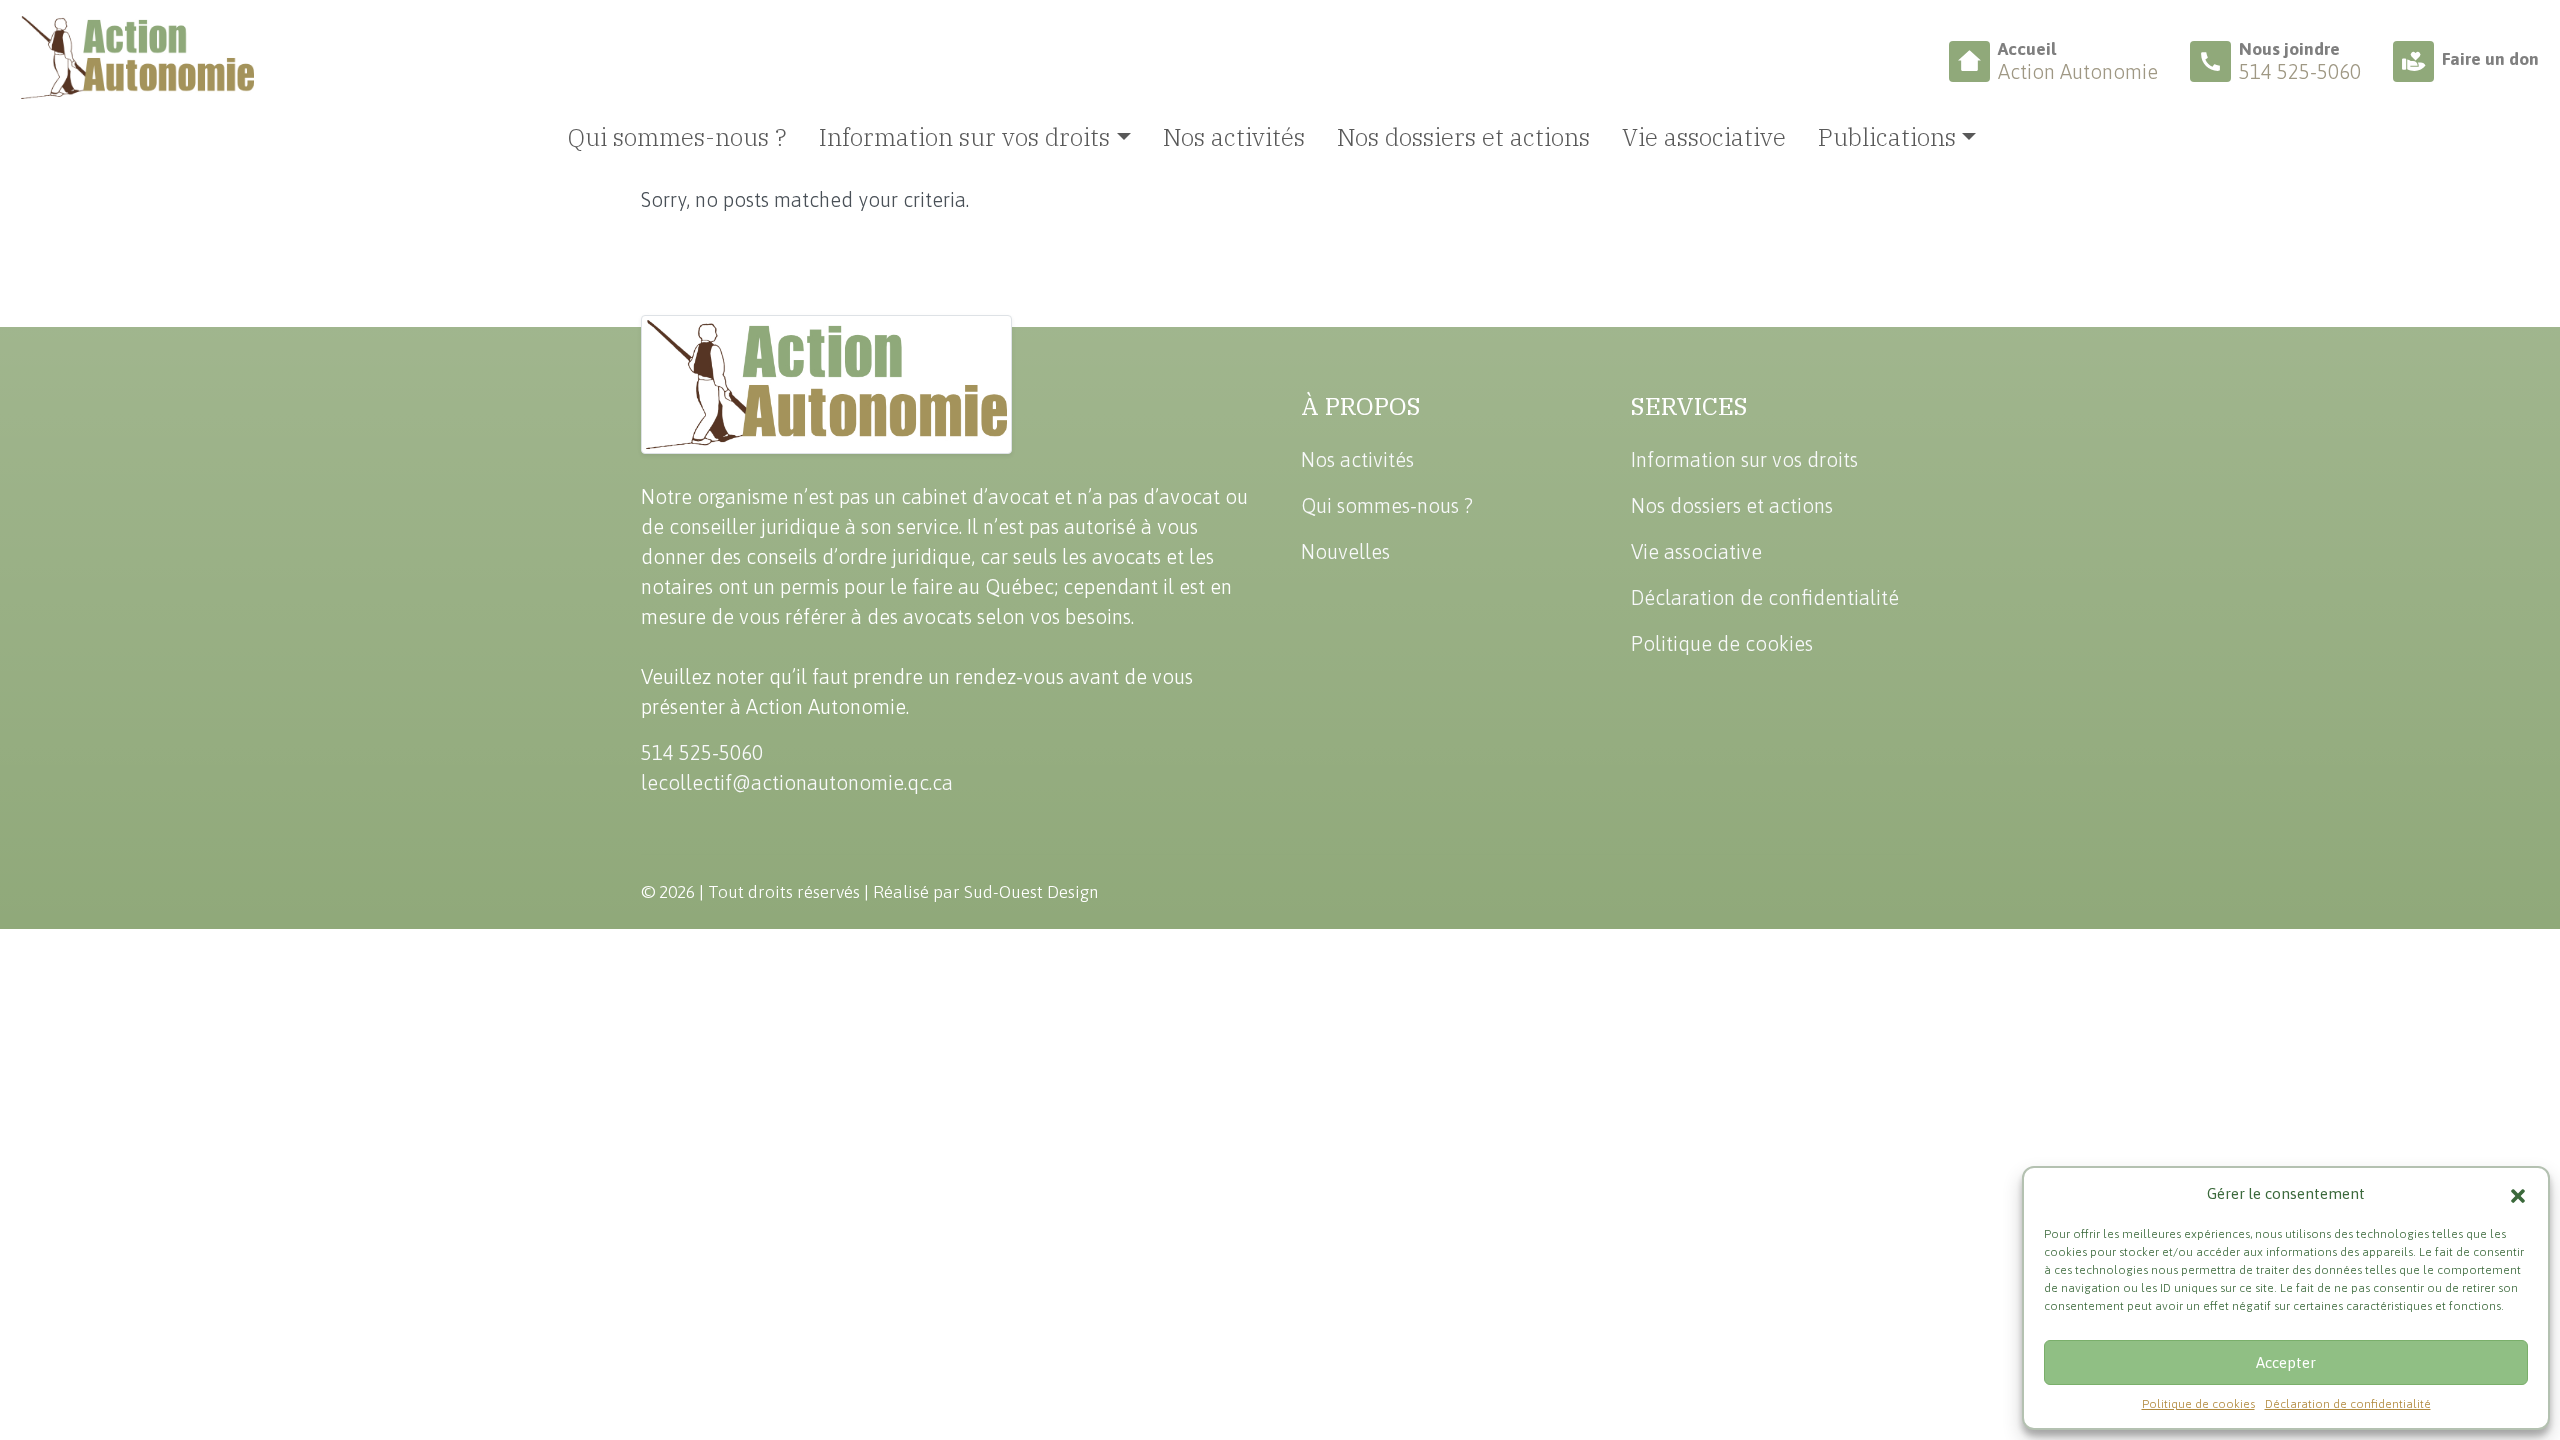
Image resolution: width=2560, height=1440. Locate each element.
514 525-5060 (702, 752)
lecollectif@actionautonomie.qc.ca (797, 782)
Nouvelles (1345, 551)
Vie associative (1704, 137)
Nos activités (1234, 137)
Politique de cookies (2198, 1404)
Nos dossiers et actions (1463, 137)
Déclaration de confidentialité (2348, 1404)
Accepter (2286, 1362)
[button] (2518, 1194)
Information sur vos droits (1744, 459)
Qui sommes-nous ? (677, 137)
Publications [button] (1887, 137)
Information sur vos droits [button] (964, 137)
